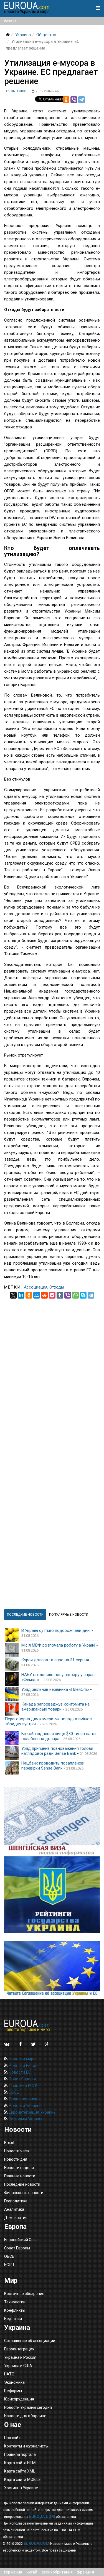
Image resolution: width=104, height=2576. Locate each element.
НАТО (9, 2374)
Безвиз (10, 21)
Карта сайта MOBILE (22, 2479)
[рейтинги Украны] (52, 1894)
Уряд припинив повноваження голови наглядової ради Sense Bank (57, 1751)
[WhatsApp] (75, 1295)
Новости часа (17, 2151)
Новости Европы (24, 2066)
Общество (46, 35)
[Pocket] (52, 1295)
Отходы (57, 1287)
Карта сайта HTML (21, 2463)
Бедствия (13, 2319)
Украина (23, 35)
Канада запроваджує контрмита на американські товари (55, 1707)
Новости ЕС (19, 2072)
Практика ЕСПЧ (23, 2086)
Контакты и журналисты (26, 2446)
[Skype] (83, 1295)
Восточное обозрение (24, 2294)
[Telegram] (82, 100)
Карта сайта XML (20, 2471)
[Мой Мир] (37, 1295)
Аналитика (14, 2209)
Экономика (14, 2382)
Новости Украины (25, 2106)
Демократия (16, 2218)
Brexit (9, 2143)
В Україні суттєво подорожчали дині (56, 1630)
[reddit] (44, 1295)
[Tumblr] (60, 1295)
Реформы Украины (26, 2119)
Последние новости (22, 2184)
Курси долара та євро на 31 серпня (55, 1660)
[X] (13, 1295)
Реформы (13, 2391)
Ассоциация (36, 1287)
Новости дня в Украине (25, 2416)
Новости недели (19, 2168)
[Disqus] (52, 1368)
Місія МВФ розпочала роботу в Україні (58, 1645)
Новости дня (16, 2159)
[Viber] (74, 100)
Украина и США (18, 2366)
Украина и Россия (20, 2357)
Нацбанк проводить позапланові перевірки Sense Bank (53, 1766)
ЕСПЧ (9, 2265)
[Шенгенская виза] (52, 1821)
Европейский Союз (21, 2240)
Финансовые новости (24, 2193)
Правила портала (20, 2454)
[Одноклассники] (66, 100)
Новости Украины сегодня (28, 2407)
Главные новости (20, 2176)
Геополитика (16, 2201)
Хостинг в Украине (21, 2488)
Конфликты (15, 2310)
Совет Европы (22, 2079)
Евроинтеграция (19, 2349)
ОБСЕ (13, 2092)
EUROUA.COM (42, 2516)
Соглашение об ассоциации (30, 2341)
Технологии (15, 2302)
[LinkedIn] (21, 1295)
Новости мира (21, 2059)
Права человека (24, 2099)
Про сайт (12, 2438)
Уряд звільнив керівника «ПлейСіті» (55, 1689)
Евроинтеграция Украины (32, 2112)
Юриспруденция (19, 2399)
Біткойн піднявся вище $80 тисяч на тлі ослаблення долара (59, 1736)
